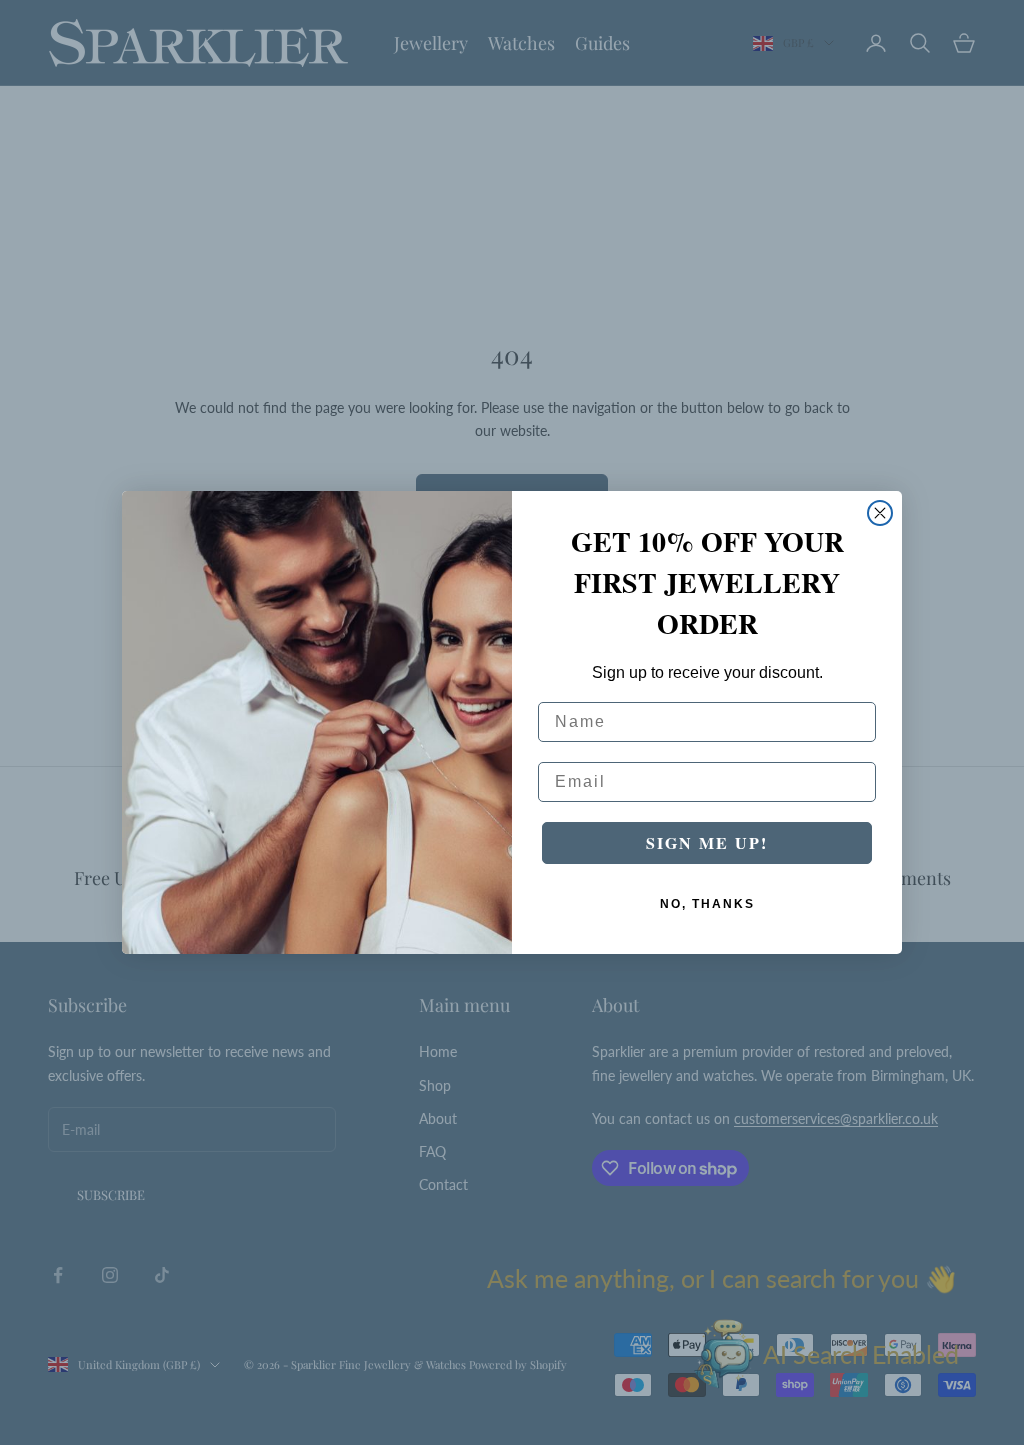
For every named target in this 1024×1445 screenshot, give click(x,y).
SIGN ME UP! (707, 842)
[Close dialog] (880, 513)
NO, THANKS (707, 904)
